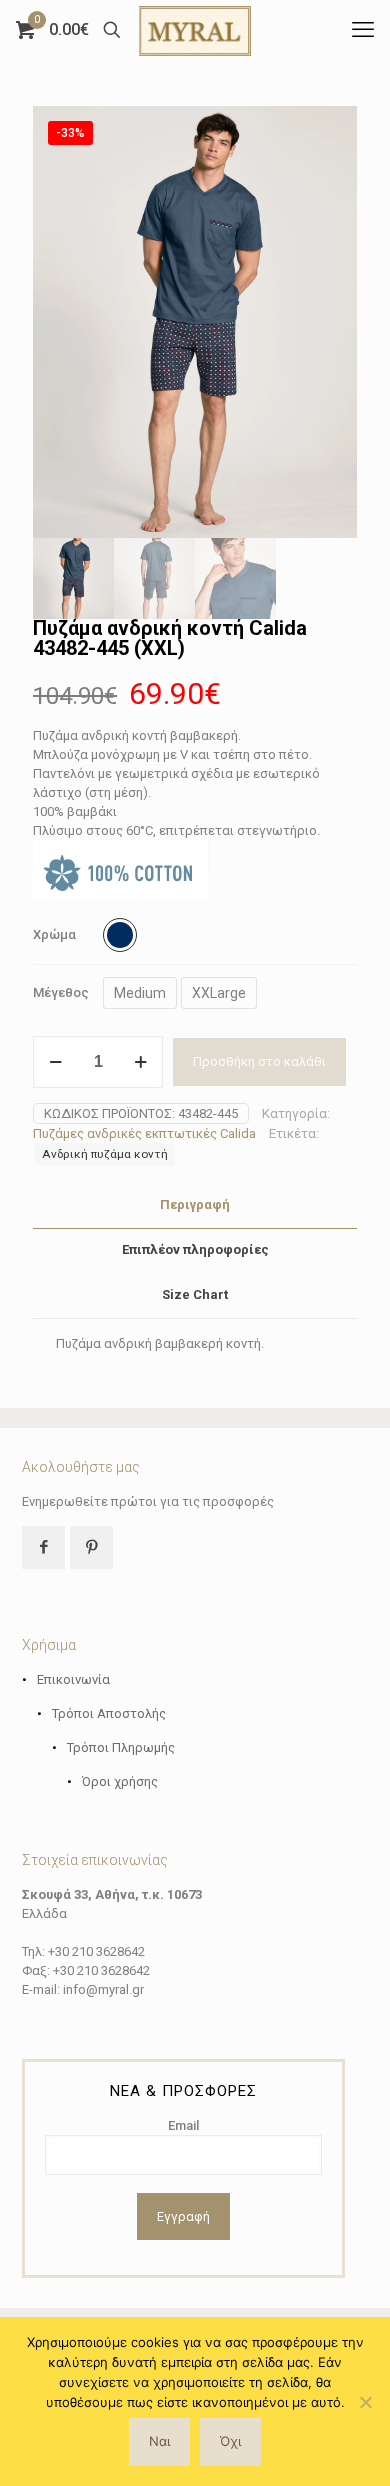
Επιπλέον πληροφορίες (195, 1249)
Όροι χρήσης (120, 1781)
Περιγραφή (195, 1204)
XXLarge (219, 993)
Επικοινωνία (73, 1679)
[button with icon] (43, 1547)
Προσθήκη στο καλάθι (259, 1061)
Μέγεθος (61, 992)
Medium (140, 993)
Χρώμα (54, 934)
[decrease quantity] (55, 1062)
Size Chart (195, 1294)
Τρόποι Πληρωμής (121, 1747)
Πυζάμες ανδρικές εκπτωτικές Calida (144, 1133)
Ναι (159, 2441)
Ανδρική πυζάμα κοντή (105, 1154)
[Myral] (195, 30)
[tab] (195, 1205)
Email (183, 2125)
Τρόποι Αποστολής (109, 1713)
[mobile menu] (363, 30)
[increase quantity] (140, 1062)
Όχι (230, 2441)
